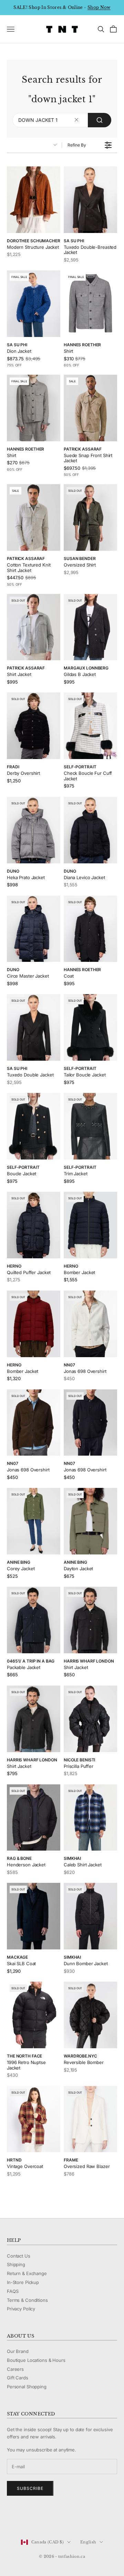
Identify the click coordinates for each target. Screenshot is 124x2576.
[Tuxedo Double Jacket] (34, 1027)
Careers (15, 2369)
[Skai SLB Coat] (34, 1916)
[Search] (100, 120)
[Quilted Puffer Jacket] (34, 1225)
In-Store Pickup (23, 2282)
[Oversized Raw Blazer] (90, 2119)
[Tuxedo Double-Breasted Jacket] (90, 200)
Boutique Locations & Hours (36, 2360)
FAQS (13, 2291)
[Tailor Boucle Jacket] (90, 1027)
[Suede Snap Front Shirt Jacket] (90, 408)
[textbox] (77, 120)
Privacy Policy (21, 2309)
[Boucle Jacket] (34, 1126)
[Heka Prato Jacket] (34, 830)
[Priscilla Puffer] (90, 1719)
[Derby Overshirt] (34, 726)
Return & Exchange (27, 2273)
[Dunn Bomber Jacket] (90, 1916)
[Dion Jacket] (34, 304)
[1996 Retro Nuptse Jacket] (34, 2015)
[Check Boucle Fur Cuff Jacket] (90, 726)
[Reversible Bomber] (90, 2015)
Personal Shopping (27, 2387)
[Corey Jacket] (34, 1521)
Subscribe (30, 2488)
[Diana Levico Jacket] (90, 830)
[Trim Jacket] (90, 1126)
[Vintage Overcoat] (34, 2119)
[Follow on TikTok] (64, 2519)
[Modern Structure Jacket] (34, 200)
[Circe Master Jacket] (34, 929)
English (88, 2542)
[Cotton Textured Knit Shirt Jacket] (34, 517)
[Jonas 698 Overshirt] (90, 1324)
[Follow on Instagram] (28, 2519)
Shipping (16, 2264)
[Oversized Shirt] (90, 517)
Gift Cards (18, 2378)
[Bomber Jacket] (90, 1225)
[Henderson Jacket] (34, 1818)
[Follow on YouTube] (46, 2519)
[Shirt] (90, 304)
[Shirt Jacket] (34, 627)
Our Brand (18, 2351)
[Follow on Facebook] (10, 2519)
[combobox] (62, 120)
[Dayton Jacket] (90, 1521)
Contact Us (19, 2256)
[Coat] (90, 929)
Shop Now (99, 7)
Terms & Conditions (27, 2300)
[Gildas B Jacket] (90, 627)
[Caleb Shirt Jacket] (90, 1818)
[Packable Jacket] (34, 1620)
